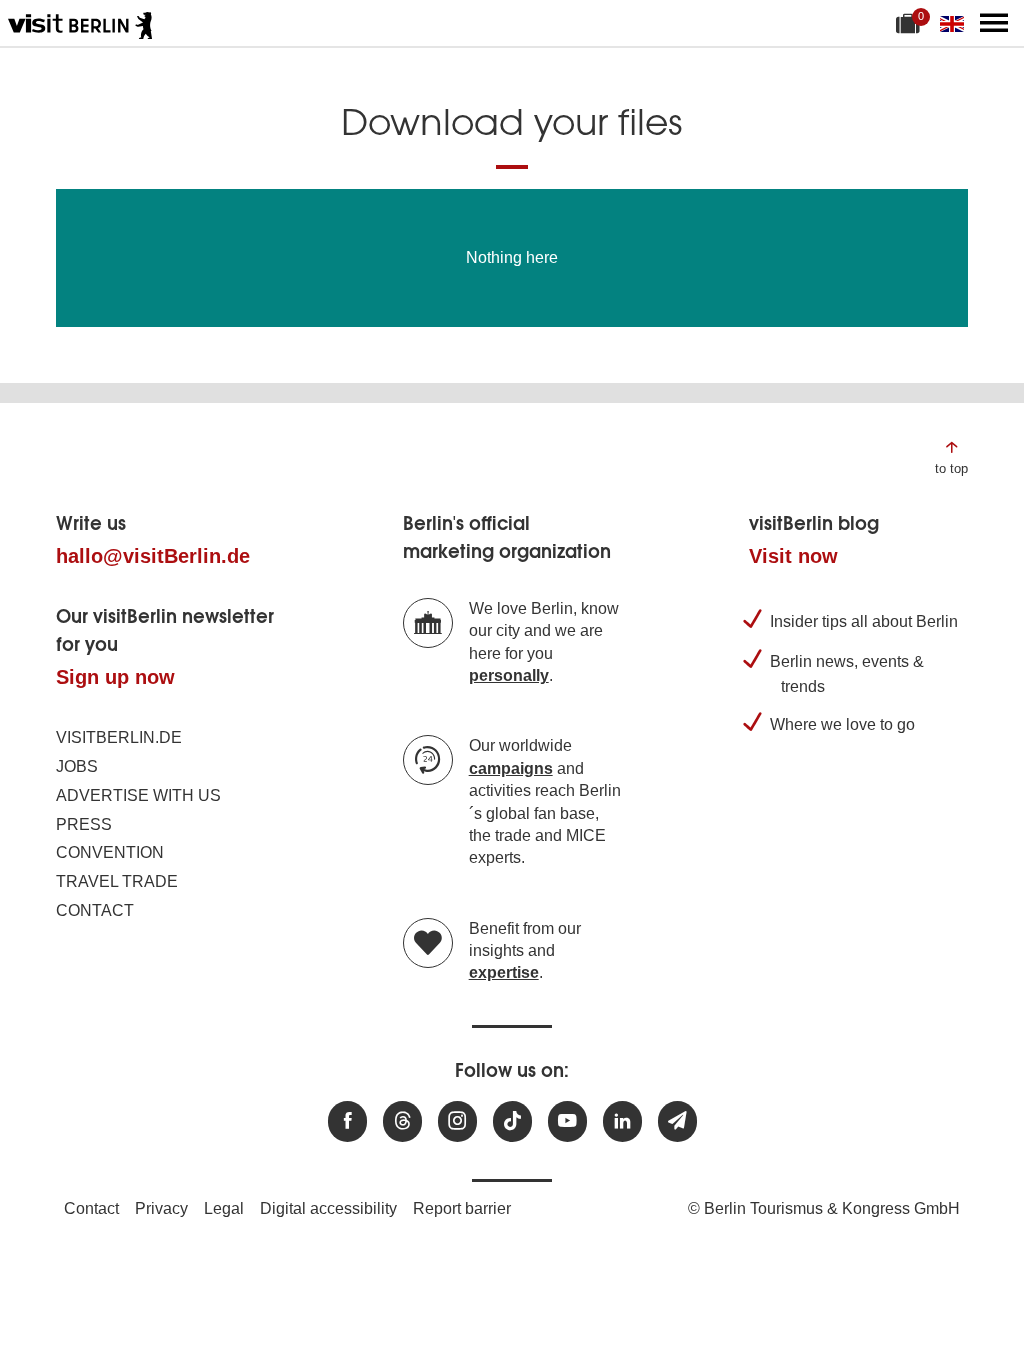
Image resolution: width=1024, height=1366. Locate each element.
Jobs (77, 766)
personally (509, 675)
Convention (110, 852)
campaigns (511, 768)
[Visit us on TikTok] (512, 1121)
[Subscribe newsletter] (677, 1121)
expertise (504, 972)
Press (84, 824)
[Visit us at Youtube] (567, 1121)
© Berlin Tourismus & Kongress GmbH (824, 1208)
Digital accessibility (328, 1208)
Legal (224, 1208)
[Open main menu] (994, 23)
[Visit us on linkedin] (622, 1121)
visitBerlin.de (119, 737)
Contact (95, 910)
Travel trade (117, 881)
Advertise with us (138, 795)
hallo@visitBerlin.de (153, 556)
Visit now (793, 556)
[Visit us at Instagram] (457, 1121)
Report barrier (462, 1208)
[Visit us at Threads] (402, 1121)
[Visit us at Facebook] (347, 1121)
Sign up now (115, 677)
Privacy (161, 1208)
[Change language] (956, 23)
